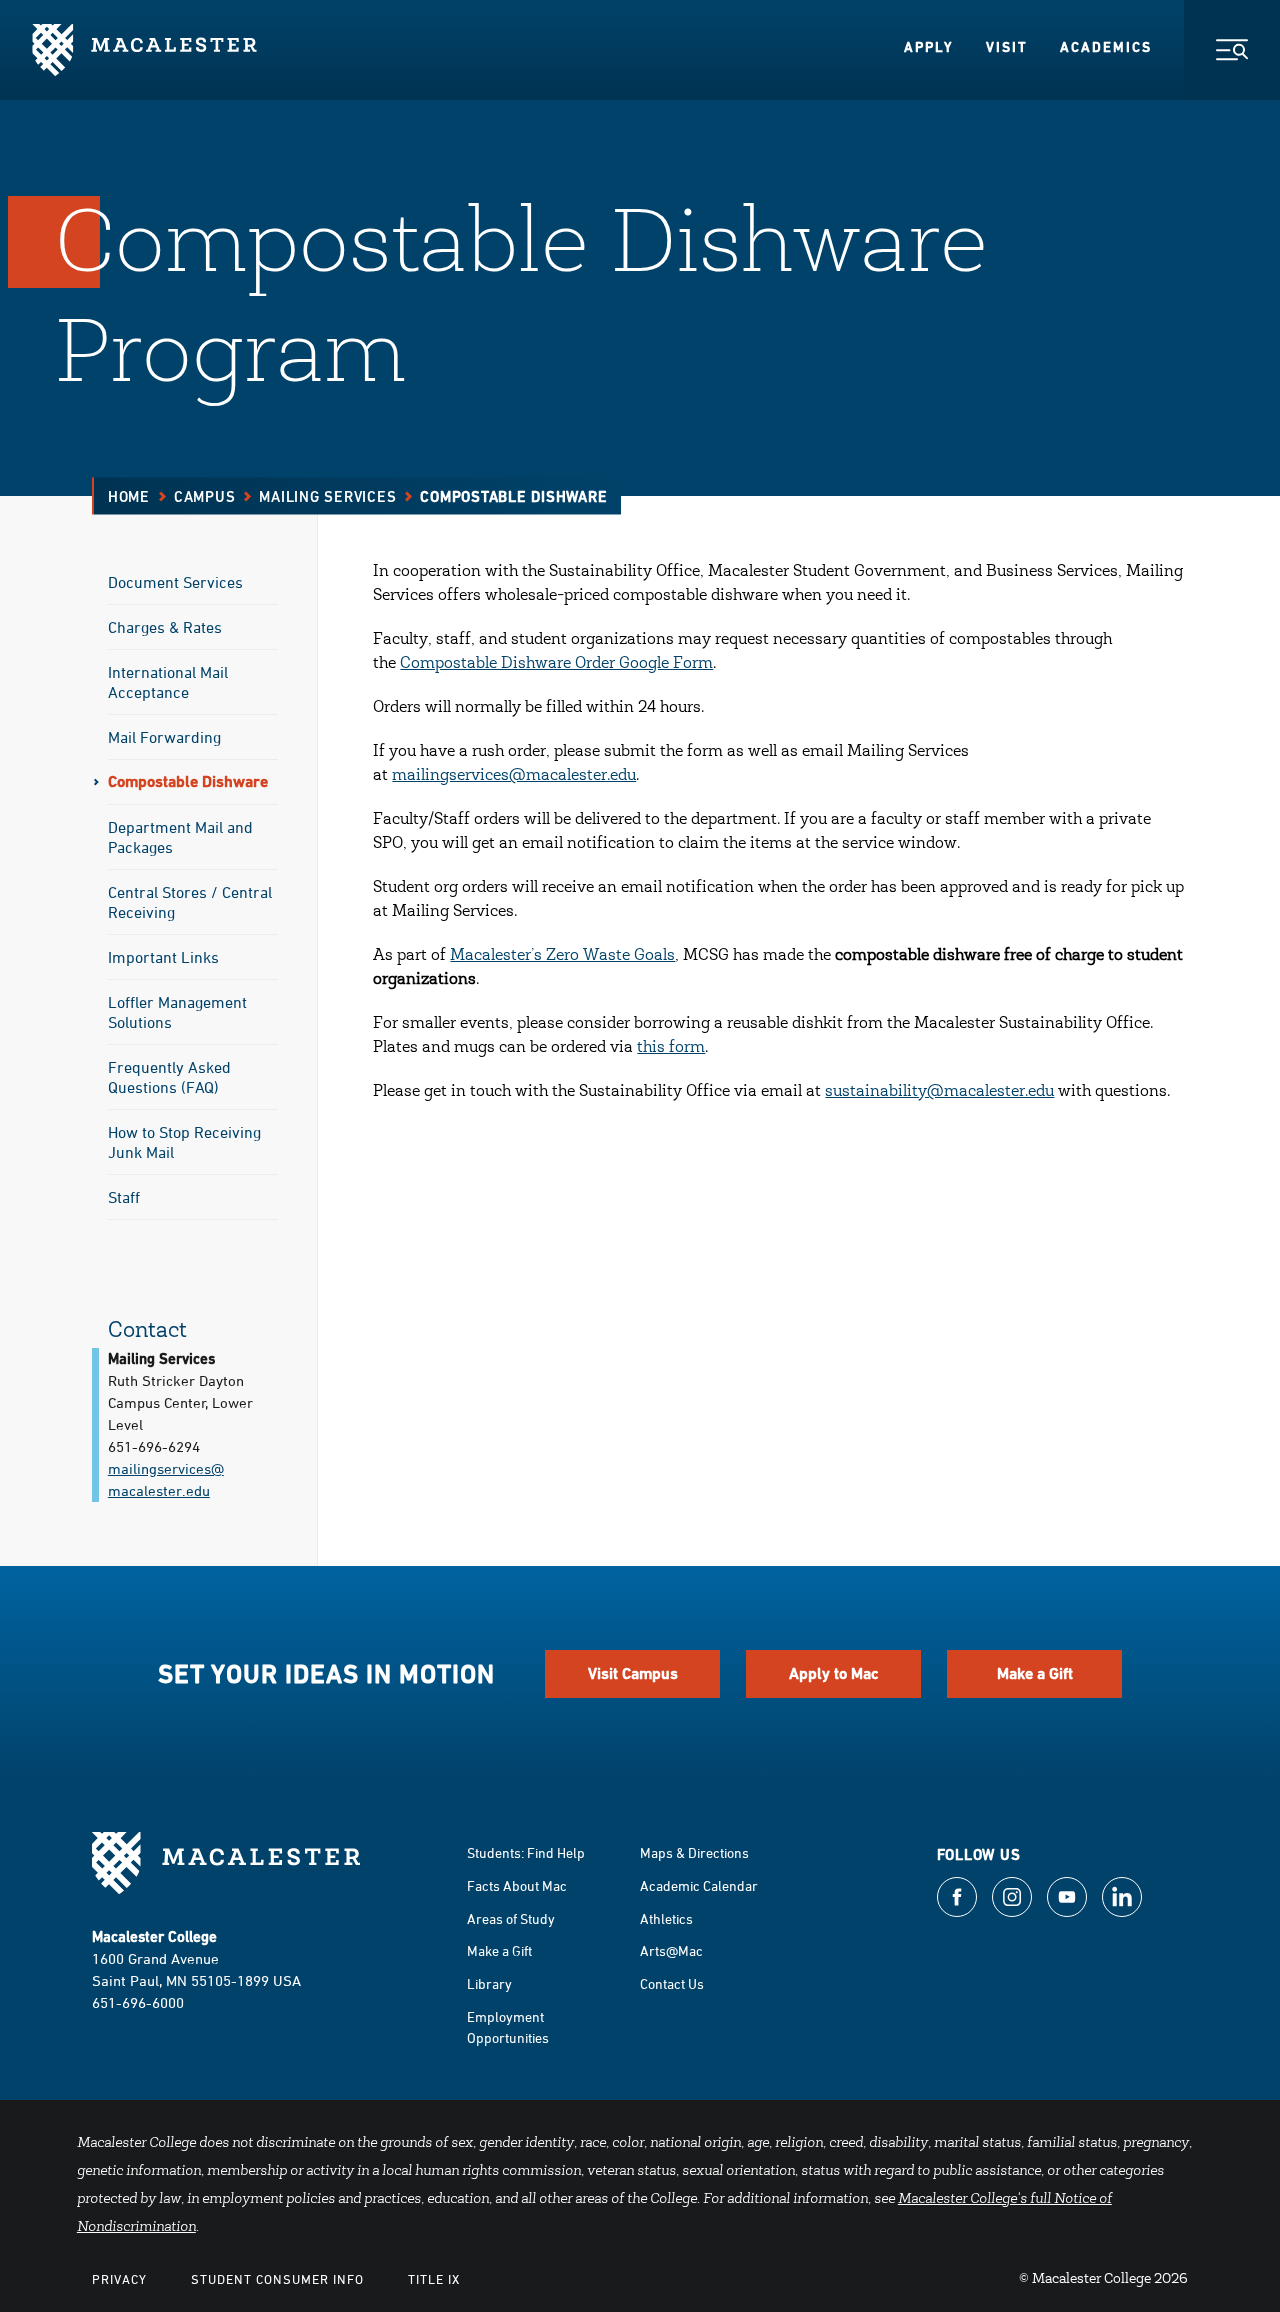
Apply (929, 47)
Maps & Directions (694, 1852)
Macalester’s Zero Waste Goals (562, 956)
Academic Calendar (699, 1885)
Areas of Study (511, 1918)
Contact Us (672, 1983)
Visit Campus (633, 1673)
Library (489, 1983)
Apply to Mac (834, 1673)
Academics (1106, 47)
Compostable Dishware (188, 781)
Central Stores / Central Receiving (190, 902)
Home (129, 496)
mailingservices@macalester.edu (514, 776)
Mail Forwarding (164, 737)
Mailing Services (327, 496)
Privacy (119, 2279)
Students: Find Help (526, 1852)
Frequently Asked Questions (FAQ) (169, 1077)
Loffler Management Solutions (177, 1012)
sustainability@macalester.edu (939, 1092)
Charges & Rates (165, 627)
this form (671, 1048)
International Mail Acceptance (168, 682)
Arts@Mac (671, 1950)
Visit (1007, 47)
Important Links (163, 957)
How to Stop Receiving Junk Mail (184, 1142)
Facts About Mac (517, 1885)
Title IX (434, 2279)
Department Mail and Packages (180, 837)
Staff (124, 1197)
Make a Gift (1035, 1673)
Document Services (175, 582)
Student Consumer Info (277, 2279)
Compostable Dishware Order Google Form (556, 664)
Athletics (666, 1918)
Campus (205, 496)
